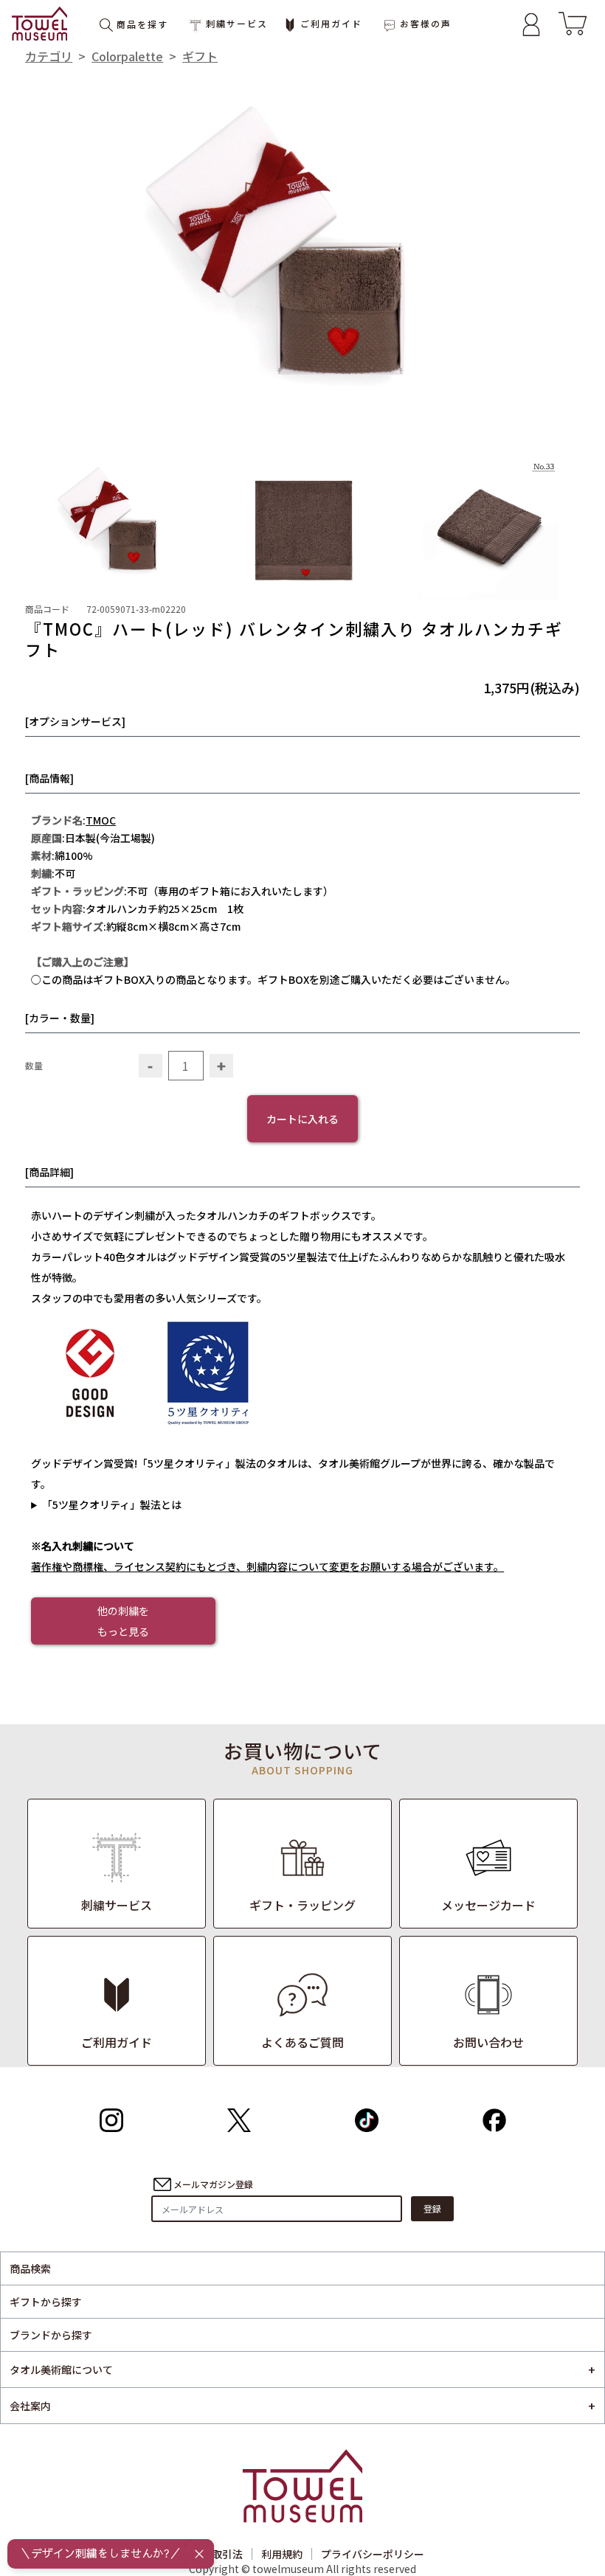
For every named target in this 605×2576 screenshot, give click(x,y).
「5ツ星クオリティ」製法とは (112, 1504)
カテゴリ (49, 56)
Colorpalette (127, 56)
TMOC (101, 820)
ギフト (200, 56)
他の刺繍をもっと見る (123, 1621)
